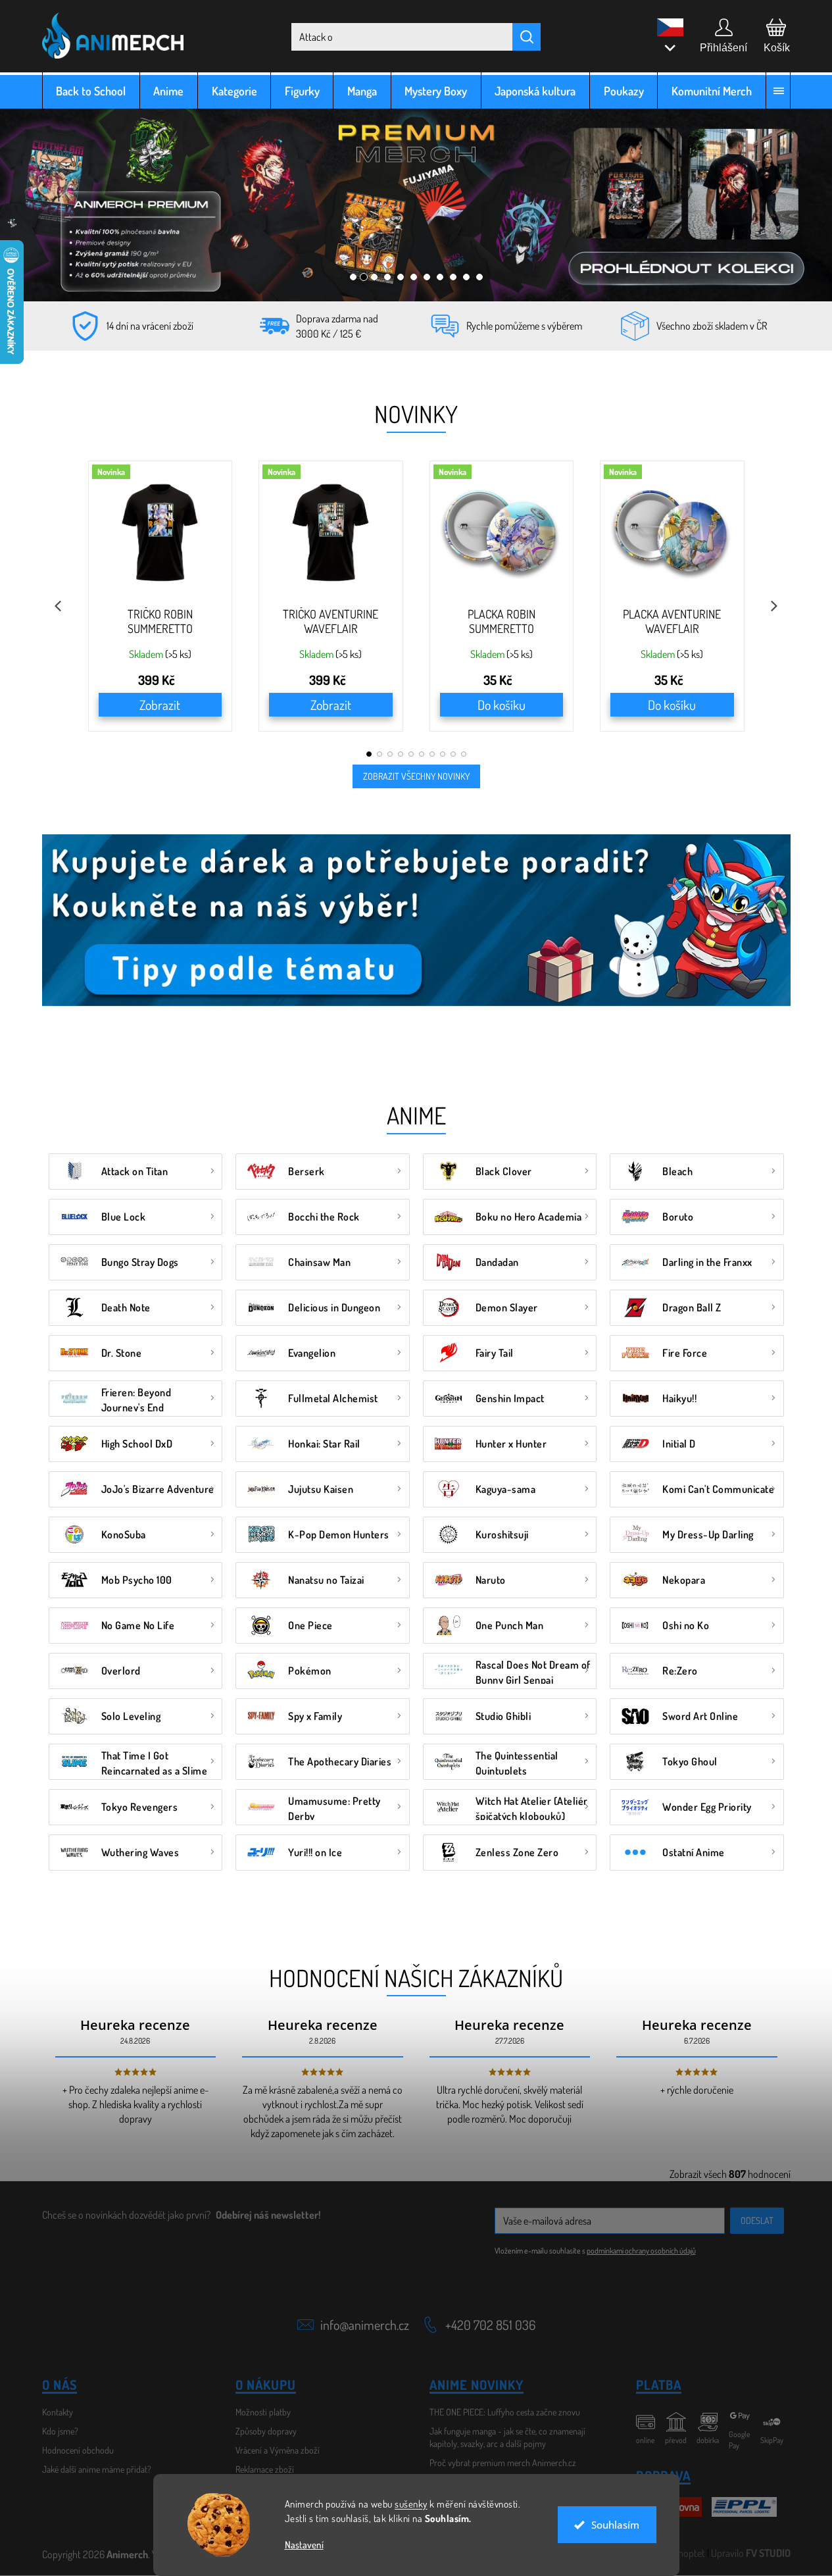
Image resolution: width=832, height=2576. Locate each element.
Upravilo (751, 2553)
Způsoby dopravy (266, 2431)
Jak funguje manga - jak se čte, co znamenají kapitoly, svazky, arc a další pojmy (507, 2437)
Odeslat (757, 2220)
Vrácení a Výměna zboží (278, 2450)
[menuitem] (91, 90)
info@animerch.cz (365, 2325)
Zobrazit (160, 705)
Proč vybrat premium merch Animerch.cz (503, 2462)
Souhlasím (615, 2525)
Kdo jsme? (60, 2431)
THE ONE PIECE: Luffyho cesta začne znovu (505, 2412)
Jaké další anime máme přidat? (97, 2469)
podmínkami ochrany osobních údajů (641, 2251)
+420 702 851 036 (490, 2325)
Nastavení (304, 2545)
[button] (55, 205)
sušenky (411, 2504)
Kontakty (58, 2412)
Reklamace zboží (265, 2469)
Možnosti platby (263, 2412)
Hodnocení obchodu (78, 2450)
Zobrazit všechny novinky (416, 776)
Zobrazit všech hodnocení (730, 2174)
